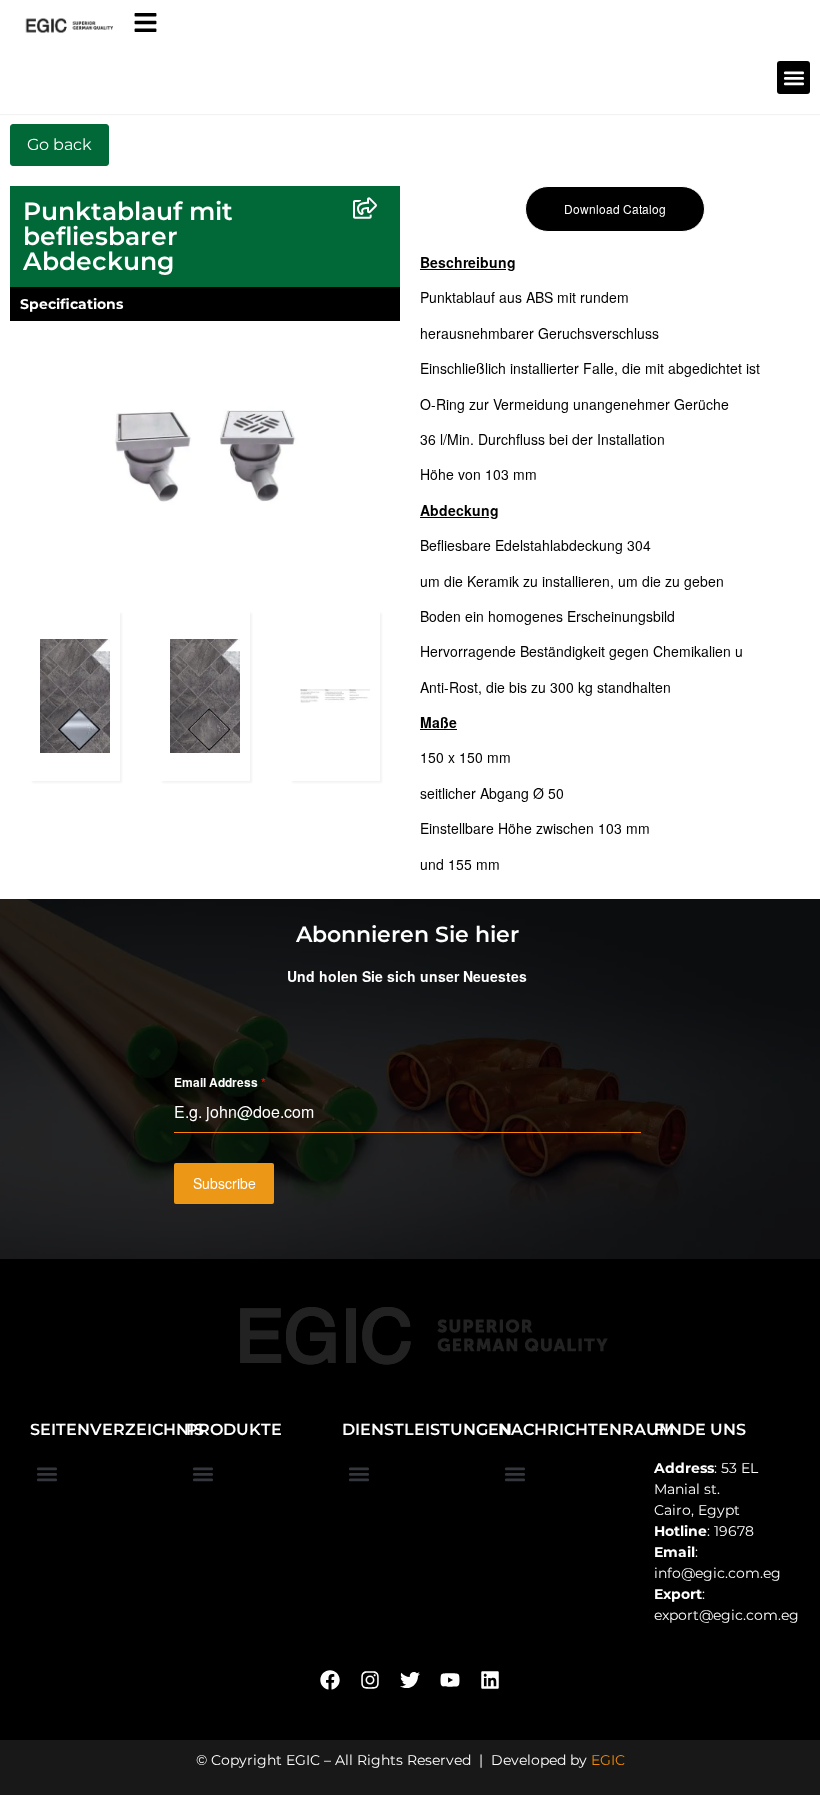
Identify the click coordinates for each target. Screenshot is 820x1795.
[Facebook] (330, 1680)
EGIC (608, 1760)
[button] (793, 77)
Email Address (220, 1082)
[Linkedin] (490, 1680)
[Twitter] (410, 1680)
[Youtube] (450, 1680)
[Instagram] (370, 1680)
